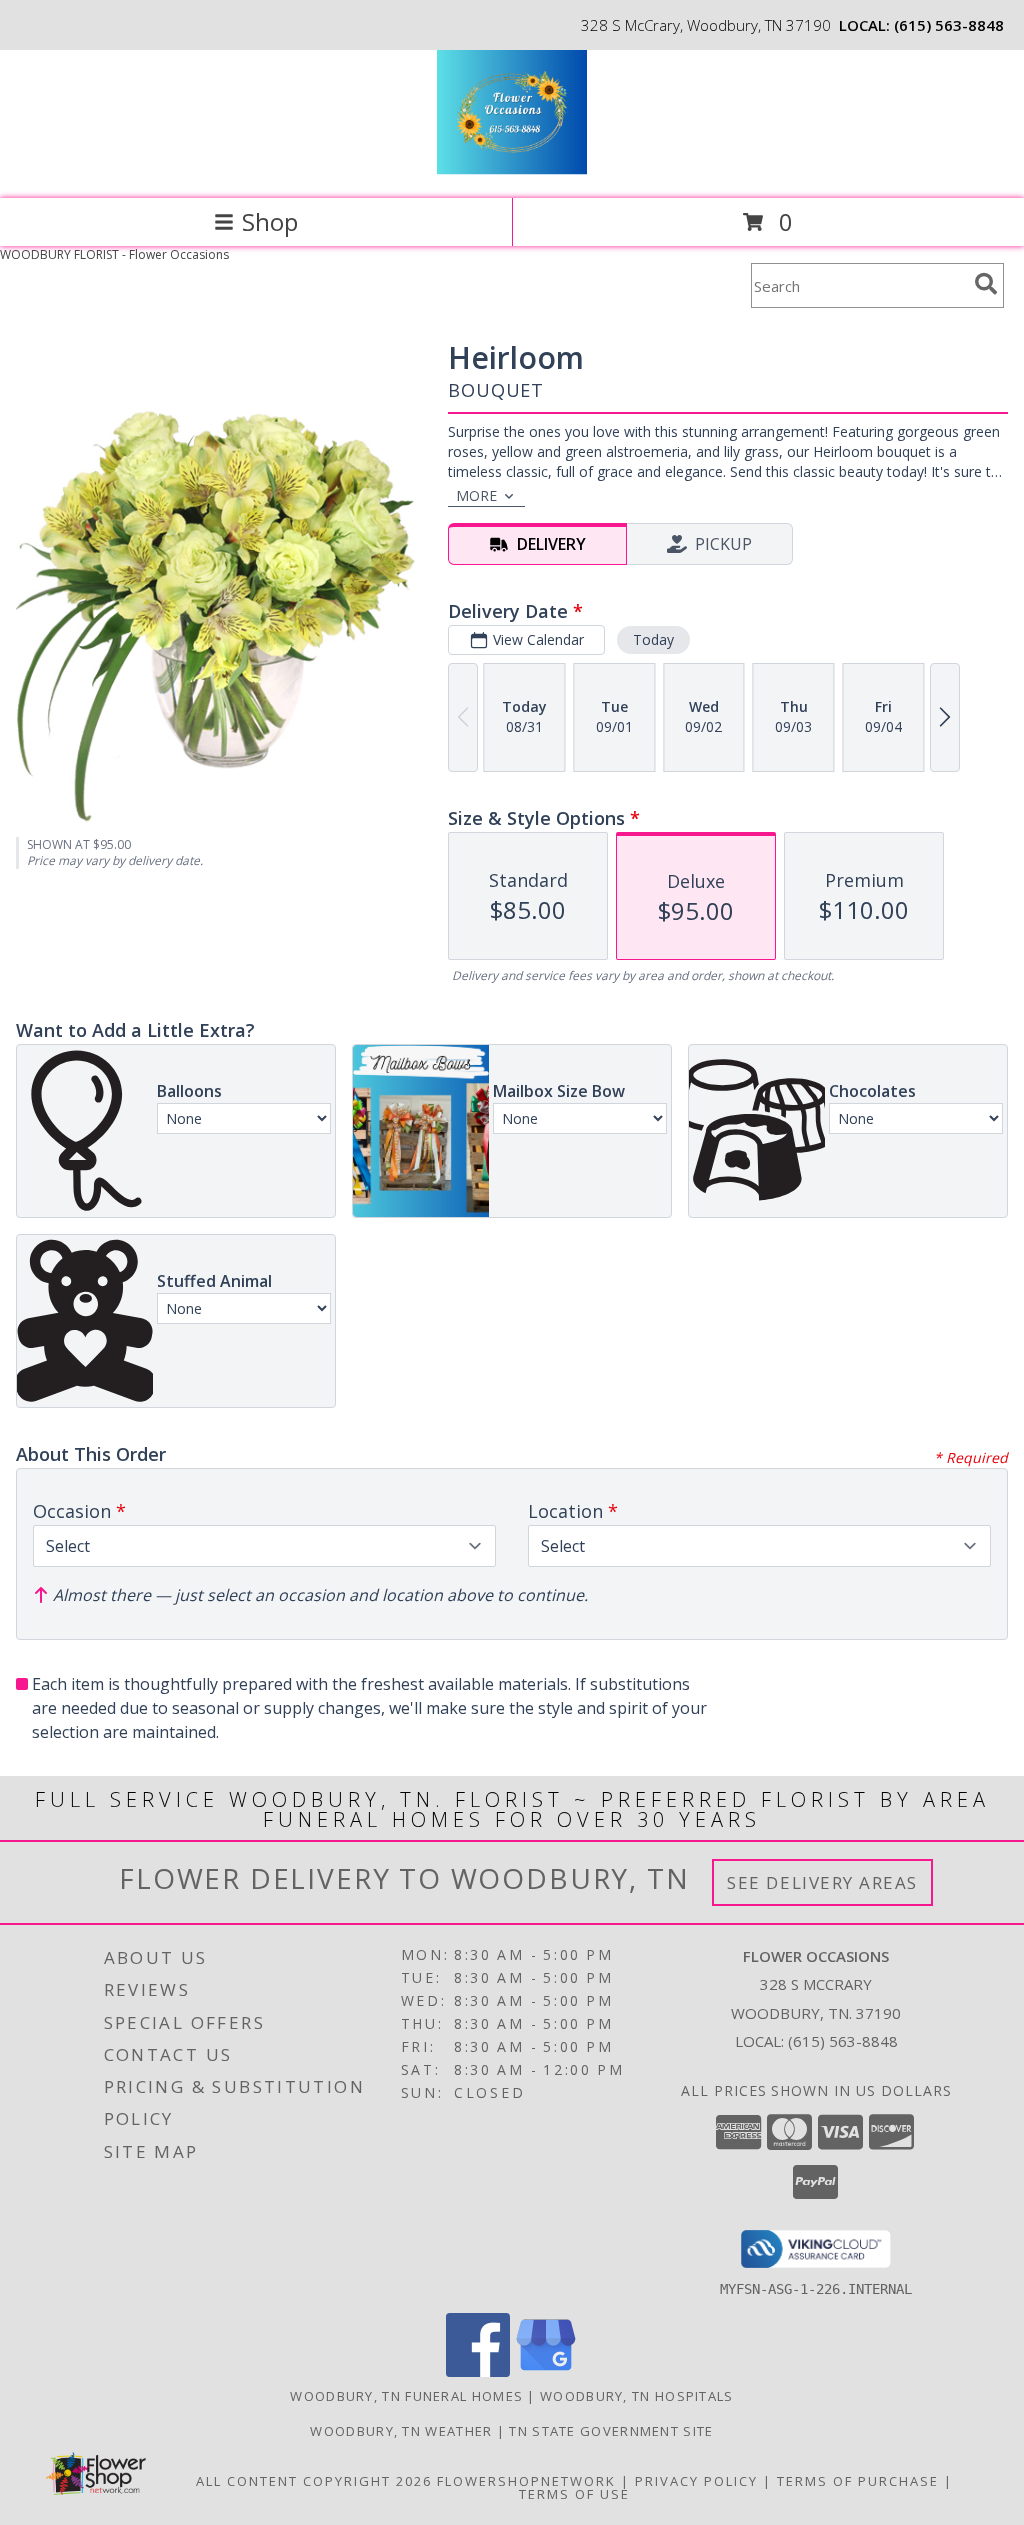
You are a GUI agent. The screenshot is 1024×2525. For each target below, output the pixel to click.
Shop (270, 221)
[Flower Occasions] (511, 169)
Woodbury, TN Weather (401, 2431)
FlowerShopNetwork (526, 2481)
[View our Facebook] (478, 2371)
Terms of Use (574, 2494)
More (476, 495)
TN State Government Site (611, 2431)
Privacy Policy (696, 2481)
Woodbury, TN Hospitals (637, 2396)
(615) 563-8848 (949, 25)
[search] (986, 284)
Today (653, 639)
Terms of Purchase (858, 2481)
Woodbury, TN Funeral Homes (406, 2396)
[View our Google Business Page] (546, 2371)
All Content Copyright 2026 (314, 2481)
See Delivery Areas (822, 1882)
